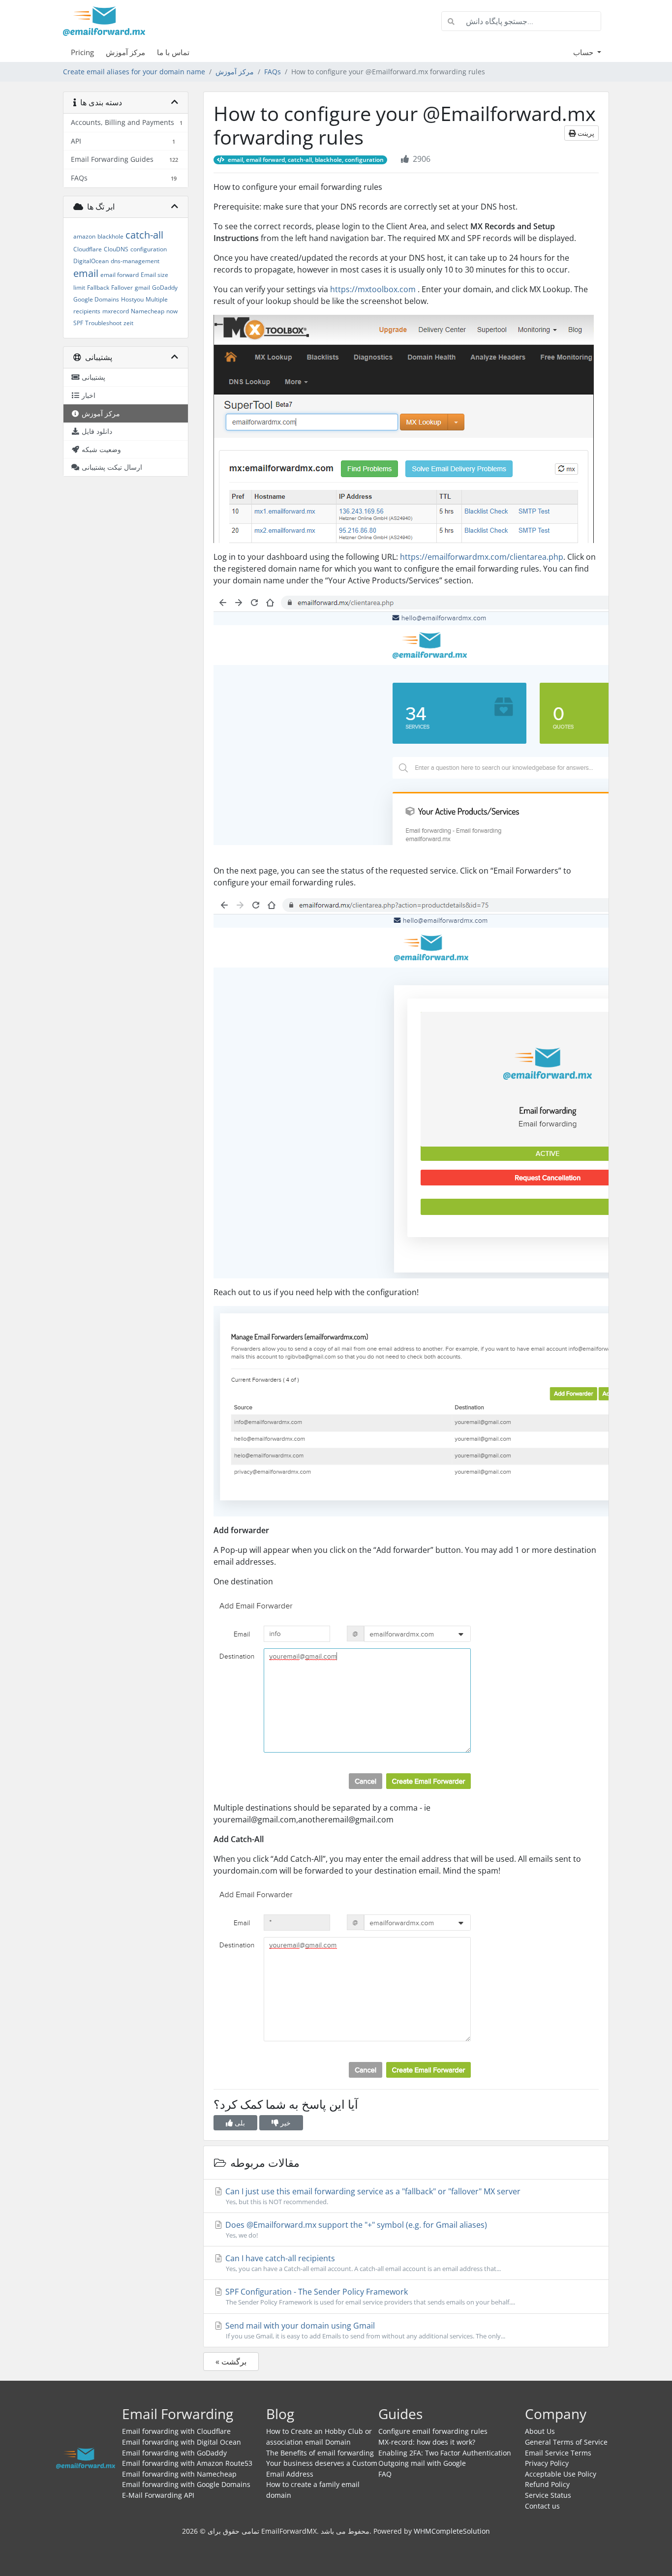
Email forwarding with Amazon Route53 (187, 2463)
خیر (285, 2123)
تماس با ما (173, 52)
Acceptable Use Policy (561, 2474)
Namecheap (148, 311)
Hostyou (132, 299)
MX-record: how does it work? (427, 2442)
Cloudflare (88, 249)
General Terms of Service (566, 2442)
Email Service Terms (558, 2453)
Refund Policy (547, 2484)
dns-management (135, 261)
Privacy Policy (547, 2463)
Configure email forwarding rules (433, 2431)
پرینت (585, 133)
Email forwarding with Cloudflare (176, 2431)
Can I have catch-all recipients (362, 2263)
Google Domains (96, 299)
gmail (142, 288)
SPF (78, 323)
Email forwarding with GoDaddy (174, 2453)
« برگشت (231, 2362)
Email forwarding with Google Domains (186, 2484)
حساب (584, 52)
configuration (149, 249)
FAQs (273, 72)
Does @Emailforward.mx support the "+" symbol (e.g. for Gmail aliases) (355, 2229)
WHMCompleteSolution (452, 2531)
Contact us (542, 2506)
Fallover (122, 288)
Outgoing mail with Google (422, 2463)
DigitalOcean (91, 261)
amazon (84, 236)
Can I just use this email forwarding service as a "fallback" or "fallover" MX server (372, 2196)
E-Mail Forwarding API (158, 2495)
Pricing (82, 52)
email (86, 273)
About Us (540, 2431)
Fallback (98, 288)
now (172, 311)
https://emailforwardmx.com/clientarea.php (482, 557)
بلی (239, 2123)
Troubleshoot (103, 323)
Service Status (548, 2495)
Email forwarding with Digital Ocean (182, 2442)
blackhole (110, 236)
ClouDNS (116, 249)
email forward (120, 275)
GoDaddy (165, 288)
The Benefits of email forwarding (320, 2453)
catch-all (144, 235)
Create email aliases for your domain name (134, 72)
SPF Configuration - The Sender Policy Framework (369, 2296)
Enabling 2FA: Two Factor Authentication (445, 2453)
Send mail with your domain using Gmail (364, 2330)
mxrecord (116, 311)
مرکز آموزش (125, 52)
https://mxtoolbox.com (373, 289)
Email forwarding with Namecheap (179, 2474)
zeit (128, 323)
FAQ (385, 2474)
